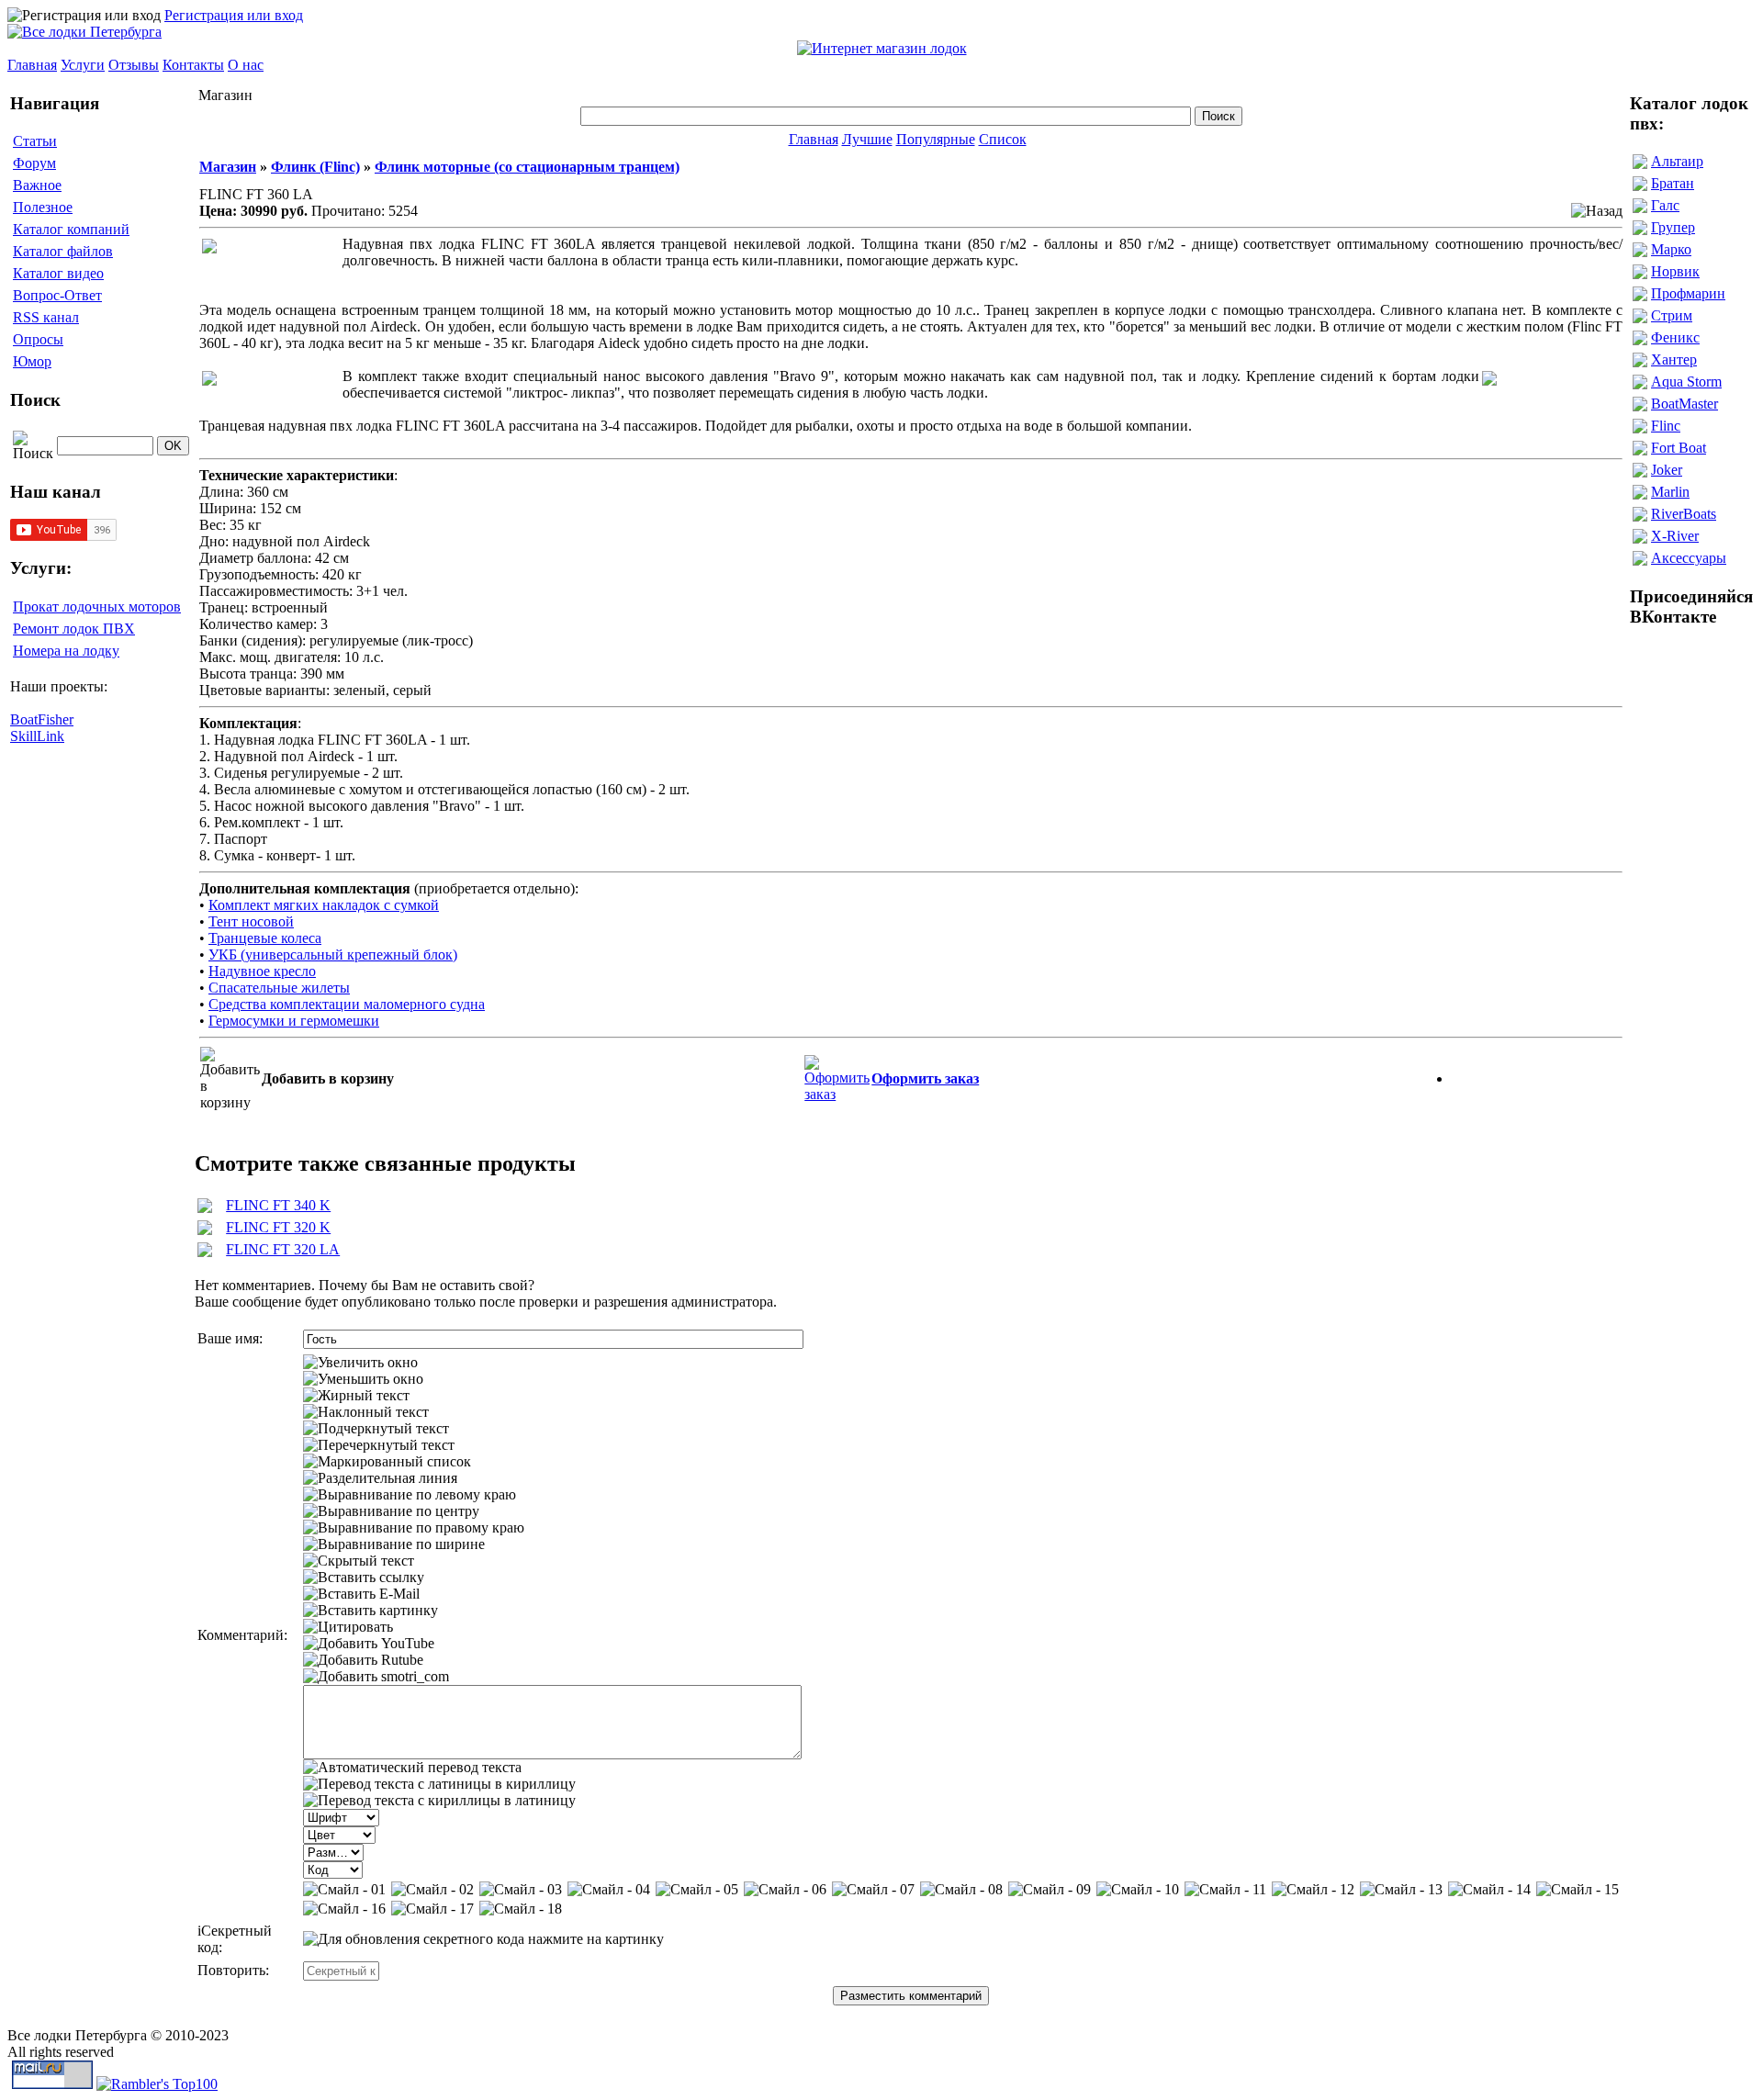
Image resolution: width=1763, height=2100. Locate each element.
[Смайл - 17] (432, 1909)
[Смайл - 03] (521, 1890)
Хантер (1674, 359)
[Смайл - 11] (1225, 1890)
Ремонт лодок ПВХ (74, 629)
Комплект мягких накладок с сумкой (324, 905)
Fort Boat (1679, 448)
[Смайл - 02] (432, 1890)
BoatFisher (42, 719)
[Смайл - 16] (344, 1909)
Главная (32, 65)
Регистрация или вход (234, 15)
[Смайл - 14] (1489, 1890)
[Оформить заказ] (837, 1074)
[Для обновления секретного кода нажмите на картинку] (483, 1939)
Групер (1673, 227)
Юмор (32, 361)
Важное (37, 185)
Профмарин (1688, 293)
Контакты (193, 65)
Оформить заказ (925, 1078)
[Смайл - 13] (1401, 1890)
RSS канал (46, 317)
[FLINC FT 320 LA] (205, 1252)
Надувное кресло (262, 971)
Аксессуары (1689, 558)
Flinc (1666, 426)
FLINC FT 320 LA (283, 1249)
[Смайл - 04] (609, 1890)
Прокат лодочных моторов (97, 606)
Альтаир (1677, 161)
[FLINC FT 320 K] (205, 1230)
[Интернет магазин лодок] (882, 48)
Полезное (43, 207)
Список (1003, 139)
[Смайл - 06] (785, 1890)
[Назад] (1597, 211)
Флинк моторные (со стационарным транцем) (527, 167)
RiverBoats (1684, 514)
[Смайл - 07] (873, 1890)
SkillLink (37, 736)
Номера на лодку (66, 651)
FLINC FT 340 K (278, 1205)
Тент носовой (251, 921)
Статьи (35, 141)
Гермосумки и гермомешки (294, 1021)
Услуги (83, 65)
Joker (1667, 470)
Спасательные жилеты (279, 988)
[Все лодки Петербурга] (84, 32)
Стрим (1672, 315)
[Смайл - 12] (1313, 1890)
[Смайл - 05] (697, 1890)
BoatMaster (1684, 404)
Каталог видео (58, 273)
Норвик (1675, 271)
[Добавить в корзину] (230, 1079)
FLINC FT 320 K (278, 1227)
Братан (1673, 183)
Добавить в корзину (328, 1078)
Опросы (38, 339)
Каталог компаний (71, 229)
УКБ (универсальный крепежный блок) (333, 955)
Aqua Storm (1686, 382)
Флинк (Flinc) (315, 167)
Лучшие (867, 139)
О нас (246, 65)
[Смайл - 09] (1050, 1890)
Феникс (1675, 337)
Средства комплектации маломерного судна (347, 1004)
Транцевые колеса (265, 938)
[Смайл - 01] (344, 1890)
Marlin (1670, 492)
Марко (1671, 249)
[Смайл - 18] (521, 1909)
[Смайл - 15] (1578, 1890)
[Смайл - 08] (961, 1890)
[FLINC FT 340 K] (205, 1208)
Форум (34, 163)
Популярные (936, 139)
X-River (1675, 536)
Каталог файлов (63, 251)
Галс (1665, 205)
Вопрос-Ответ (57, 295)
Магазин (228, 167)
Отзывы (134, 65)
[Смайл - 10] (1138, 1890)
